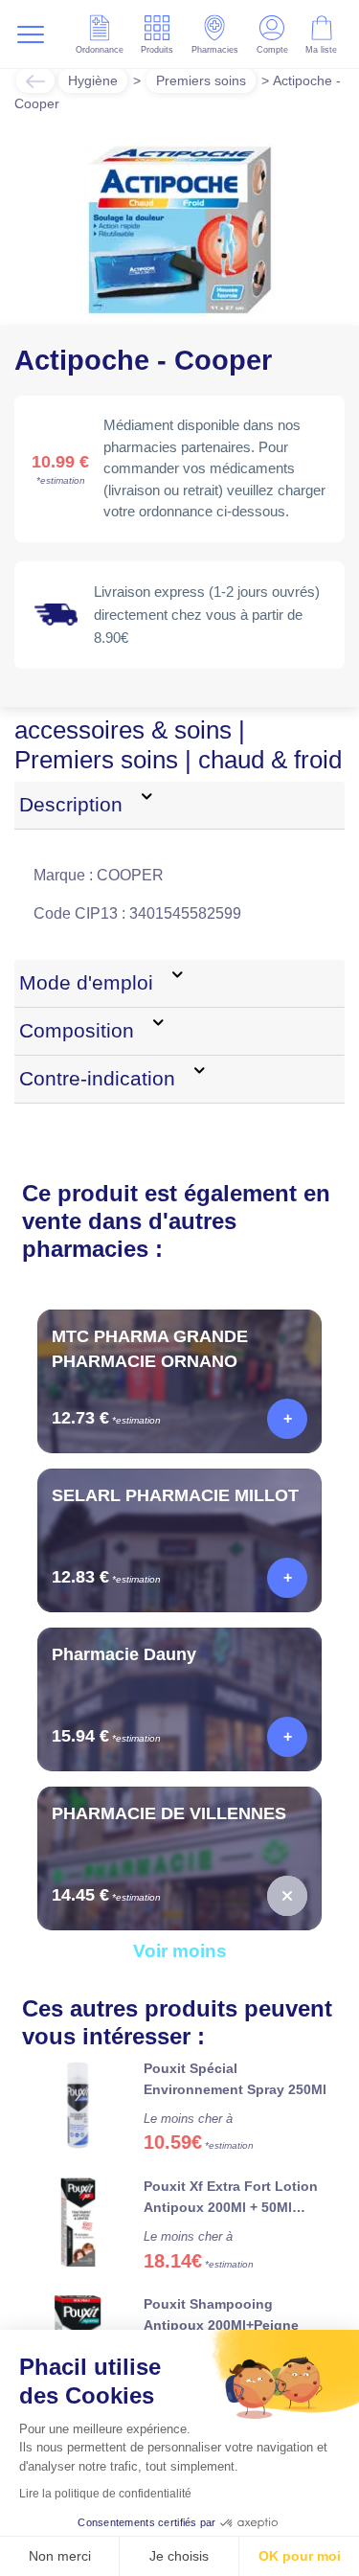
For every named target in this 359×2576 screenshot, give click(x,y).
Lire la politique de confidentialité (105, 2494)
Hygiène (93, 80)
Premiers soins (201, 80)
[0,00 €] (287, 1896)
